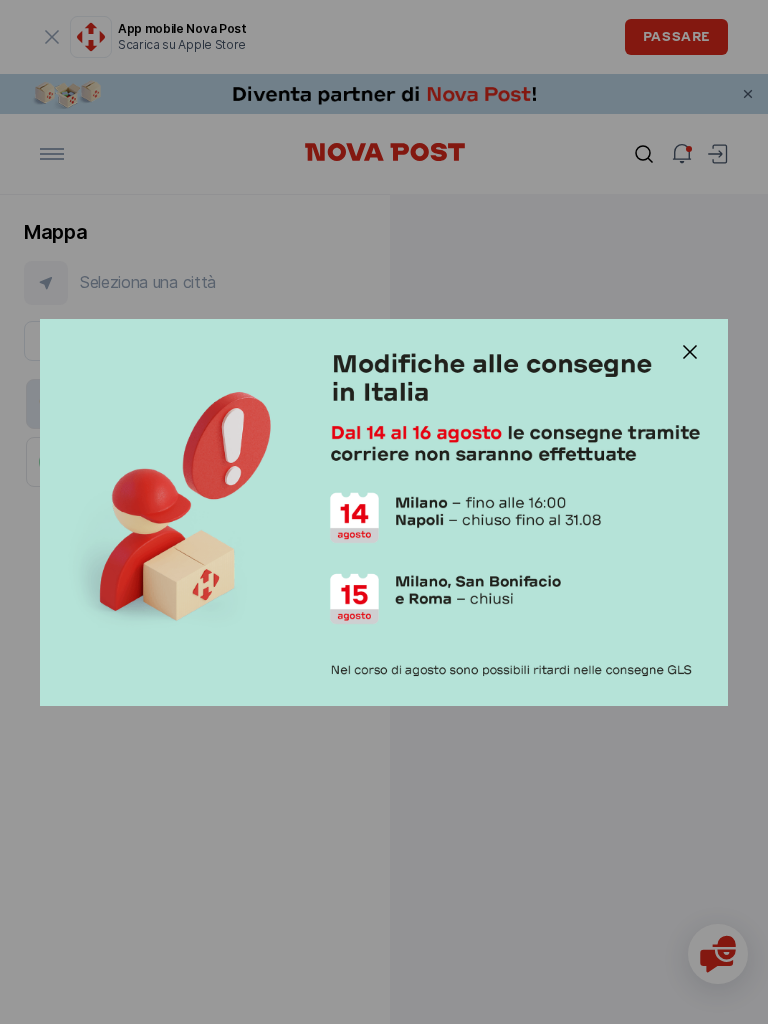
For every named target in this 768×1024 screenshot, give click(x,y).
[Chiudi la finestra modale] (690, 352)
